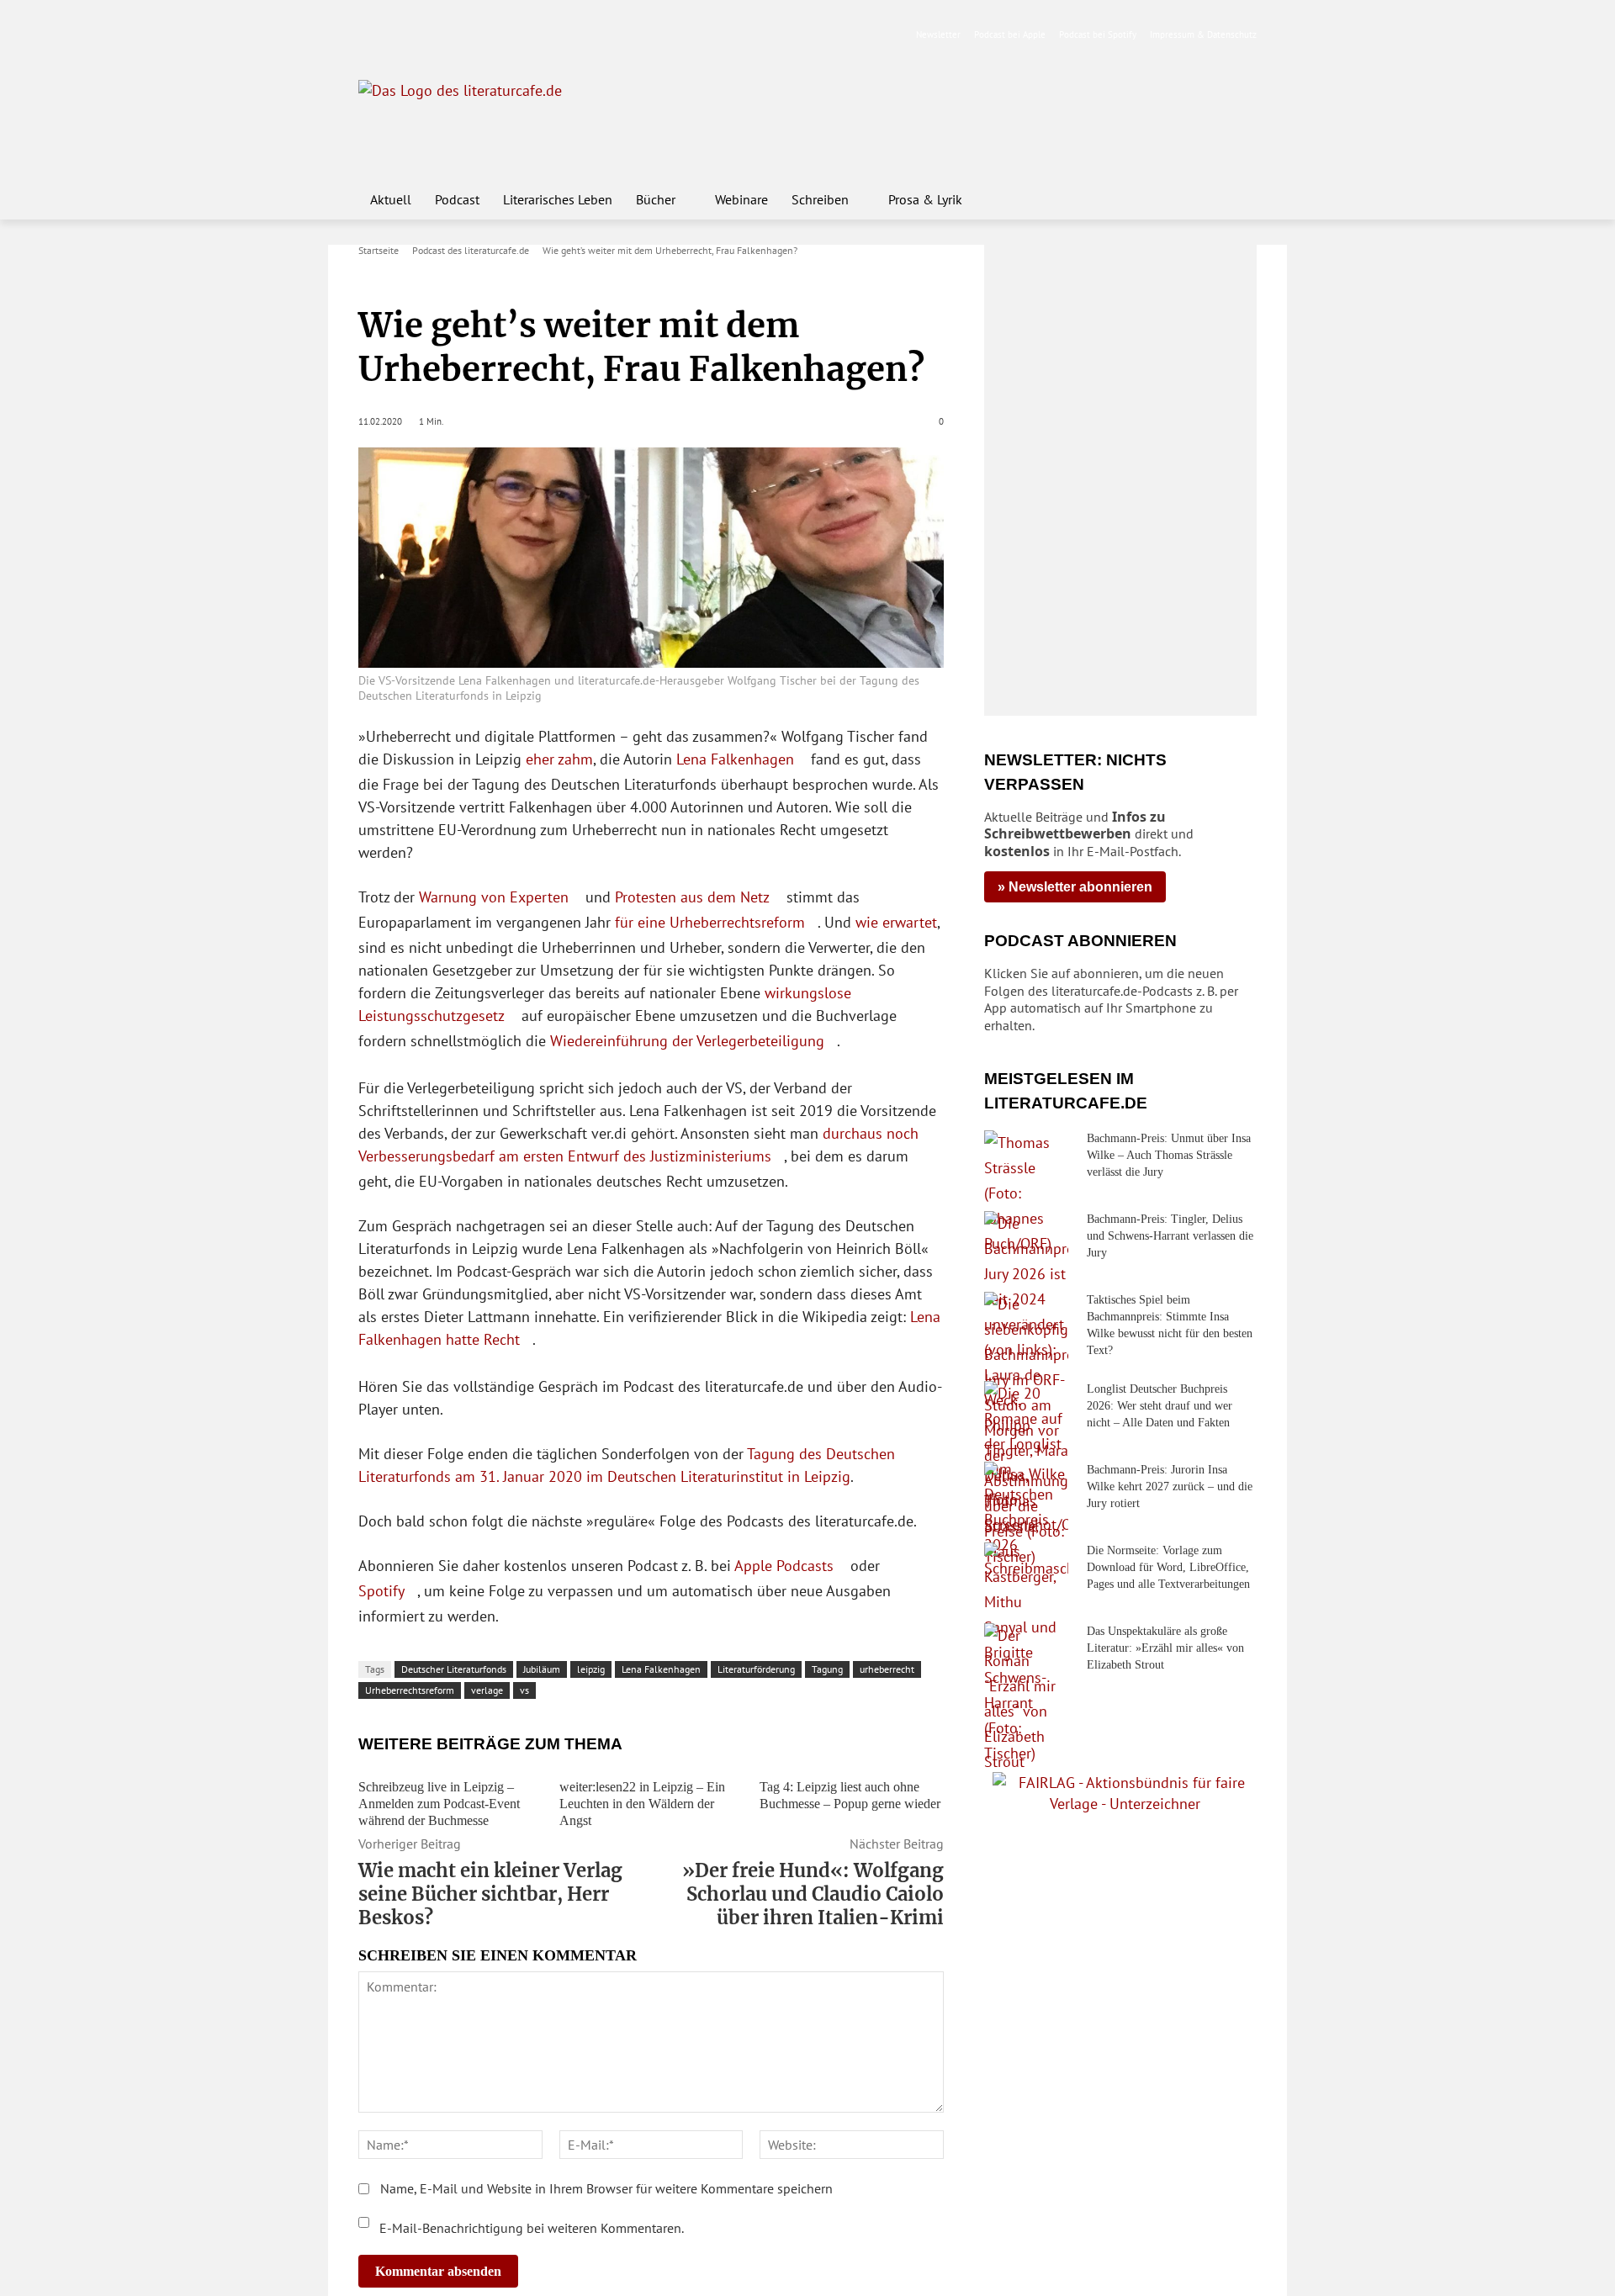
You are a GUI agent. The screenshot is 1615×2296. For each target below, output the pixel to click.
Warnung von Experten (494, 897)
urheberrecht (887, 1669)
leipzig (591, 1669)
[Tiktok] (450, 35)
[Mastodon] (530, 35)
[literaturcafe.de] (481, 118)
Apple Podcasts (784, 1566)
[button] (1236, 199)
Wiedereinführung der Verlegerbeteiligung (687, 1041)
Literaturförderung (756, 1669)
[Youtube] (423, 35)
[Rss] (556, 35)
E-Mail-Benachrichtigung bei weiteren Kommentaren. (530, 2228)
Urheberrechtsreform (410, 1690)
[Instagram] (397, 35)
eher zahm (559, 759)
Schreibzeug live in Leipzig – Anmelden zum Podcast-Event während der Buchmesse (439, 1804)
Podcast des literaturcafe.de (471, 250)
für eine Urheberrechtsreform (710, 922)
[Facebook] (370, 35)
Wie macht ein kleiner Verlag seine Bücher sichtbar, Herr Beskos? (490, 1894)
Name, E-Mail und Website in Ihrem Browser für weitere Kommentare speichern (606, 2188)
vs (524, 1690)
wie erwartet (896, 922)
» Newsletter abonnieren (1075, 887)
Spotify (381, 1591)
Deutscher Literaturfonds (454, 1669)
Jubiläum (542, 1669)
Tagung (827, 1669)
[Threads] (476, 35)
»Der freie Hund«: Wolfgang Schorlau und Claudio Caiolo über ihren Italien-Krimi (813, 1894)
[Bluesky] (503, 35)
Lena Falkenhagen (735, 759)
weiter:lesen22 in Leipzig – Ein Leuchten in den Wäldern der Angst (642, 1804)
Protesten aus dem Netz (692, 897)
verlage (487, 1690)
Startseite (379, 250)
